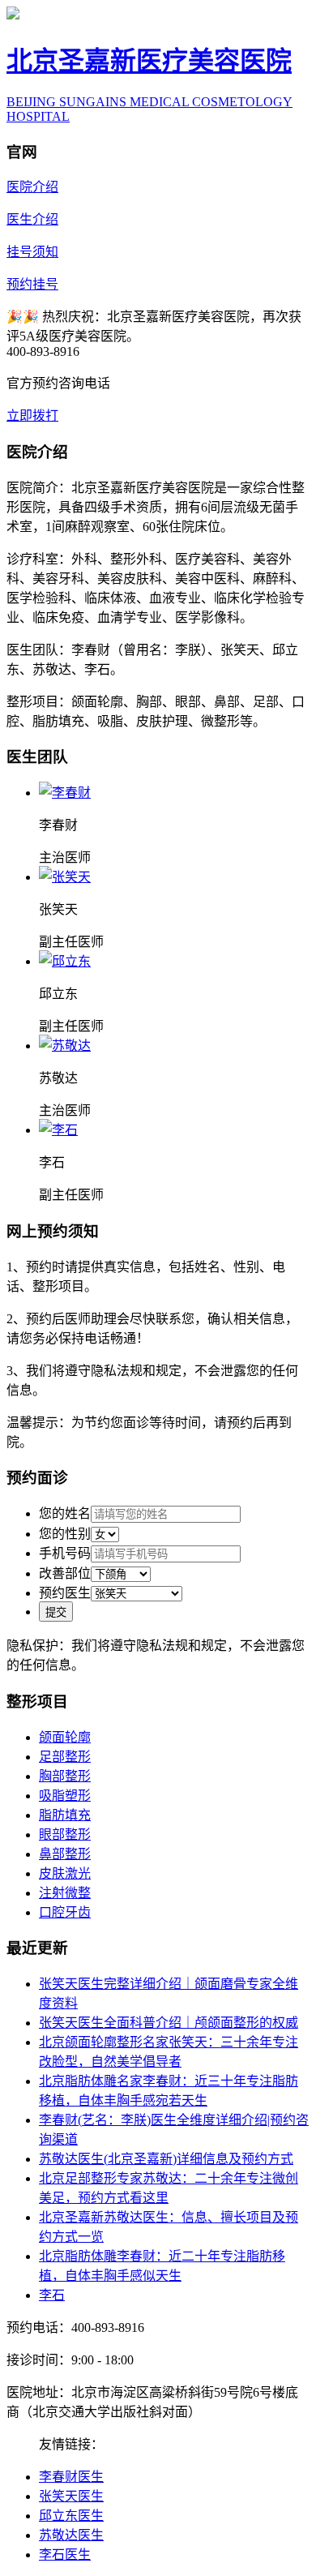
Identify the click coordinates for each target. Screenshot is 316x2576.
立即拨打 (32, 416)
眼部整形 (65, 1834)
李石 (52, 2295)
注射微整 (65, 1893)
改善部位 (65, 1573)
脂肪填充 (65, 1815)
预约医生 (65, 1593)
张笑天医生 (71, 2496)
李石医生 (65, 2555)
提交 (56, 1612)
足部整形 (65, 1757)
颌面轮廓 (65, 1737)
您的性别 (65, 1534)
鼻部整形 (65, 1854)
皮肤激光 (65, 1873)
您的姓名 (65, 1513)
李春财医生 (71, 2477)
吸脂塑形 (65, 1796)
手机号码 (65, 1553)
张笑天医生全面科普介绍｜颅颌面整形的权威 (169, 2023)
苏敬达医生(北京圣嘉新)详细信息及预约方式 (166, 2159)
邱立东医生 (71, 2516)
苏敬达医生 (71, 2535)
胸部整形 (65, 1776)
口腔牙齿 (65, 1912)
